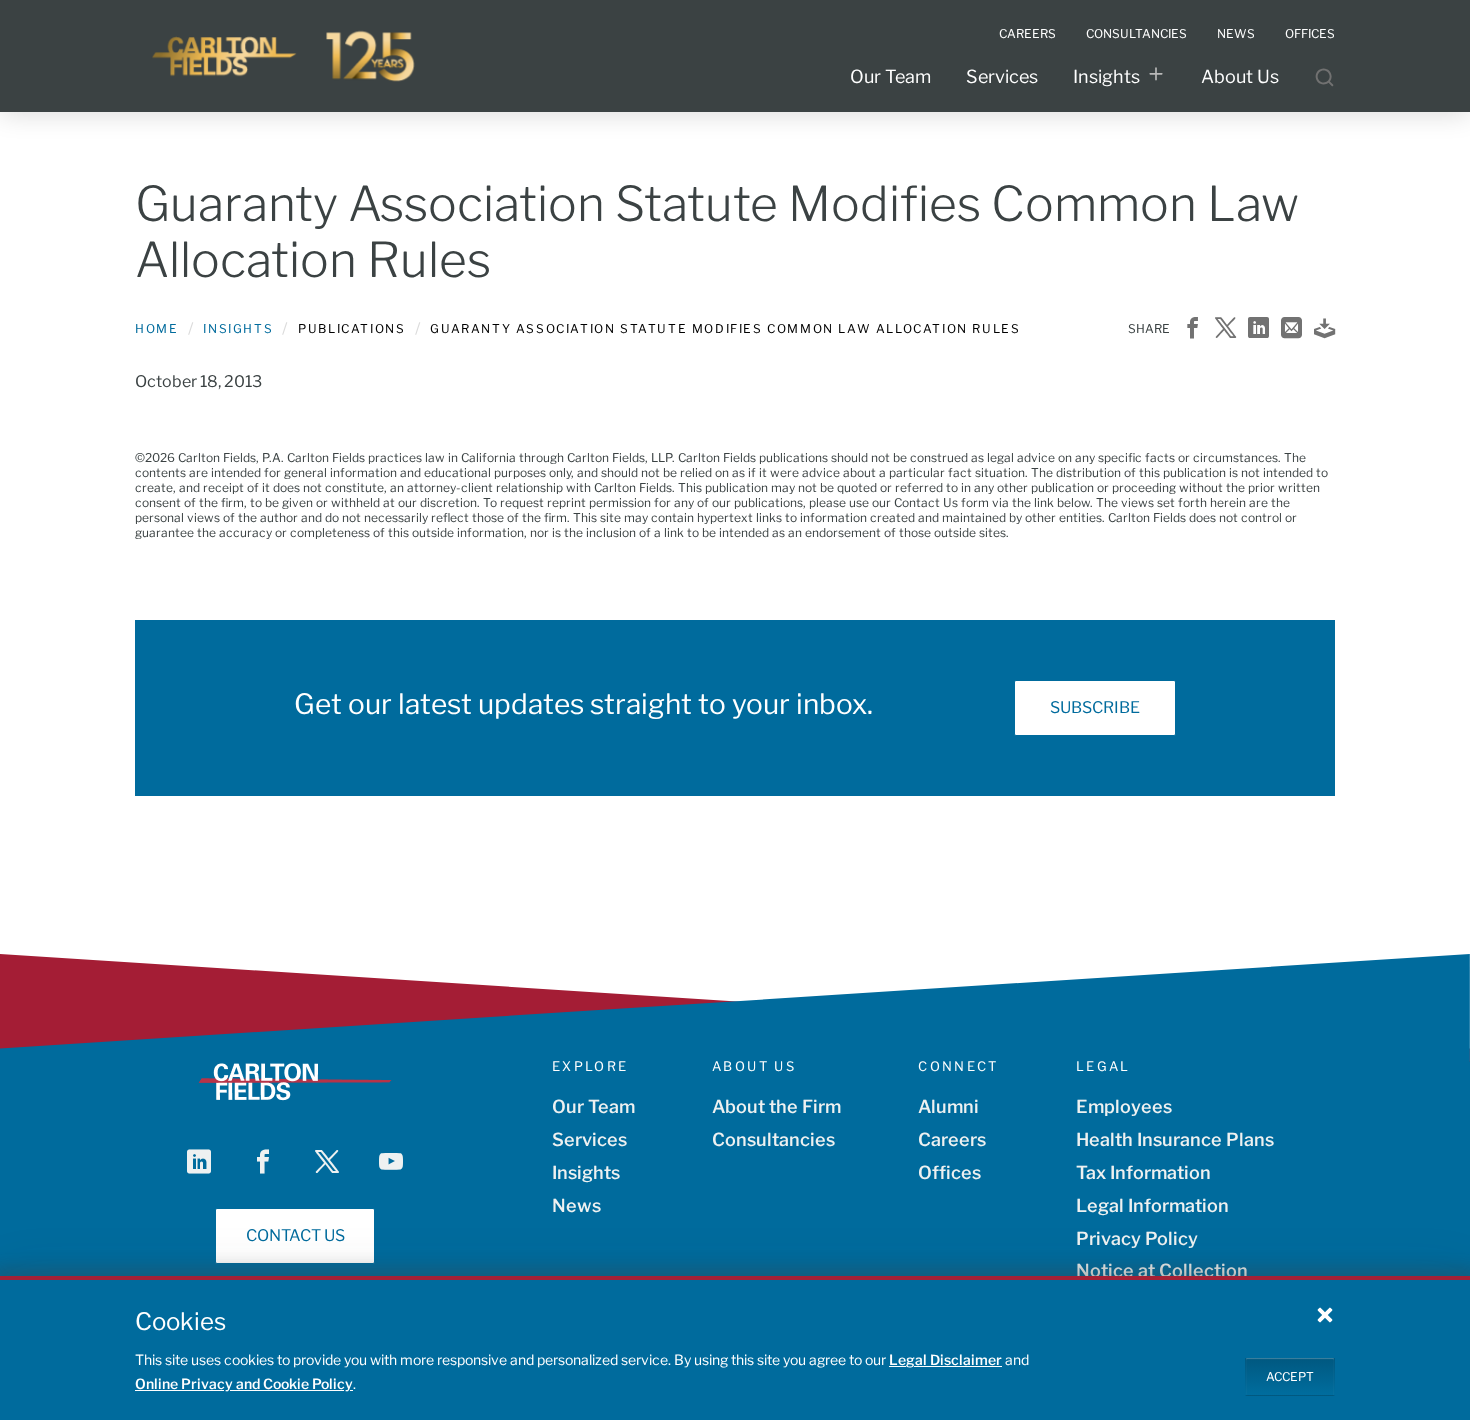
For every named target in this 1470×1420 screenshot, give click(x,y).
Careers (952, 1139)
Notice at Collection (1162, 1270)
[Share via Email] (1291, 329)
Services (1002, 76)
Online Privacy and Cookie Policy (244, 1383)
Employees (1124, 1106)
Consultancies (773, 1139)
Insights (1106, 76)
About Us (1240, 76)
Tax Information (1143, 1172)
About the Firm (776, 1106)
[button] (1325, 1314)
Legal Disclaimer (945, 1359)
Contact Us (295, 1235)
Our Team (890, 76)
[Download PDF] (1324, 329)
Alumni (948, 1106)
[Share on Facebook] (1192, 329)
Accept (1290, 1375)
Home (156, 328)
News (576, 1205)
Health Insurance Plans (1175, 1139)
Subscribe (1095, 707)
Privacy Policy (1137, 1238)
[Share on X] (1225, 329)
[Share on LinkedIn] (1258, 329)
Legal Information (1152, 1205)
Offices (949, 1172)
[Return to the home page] (285, 56)
